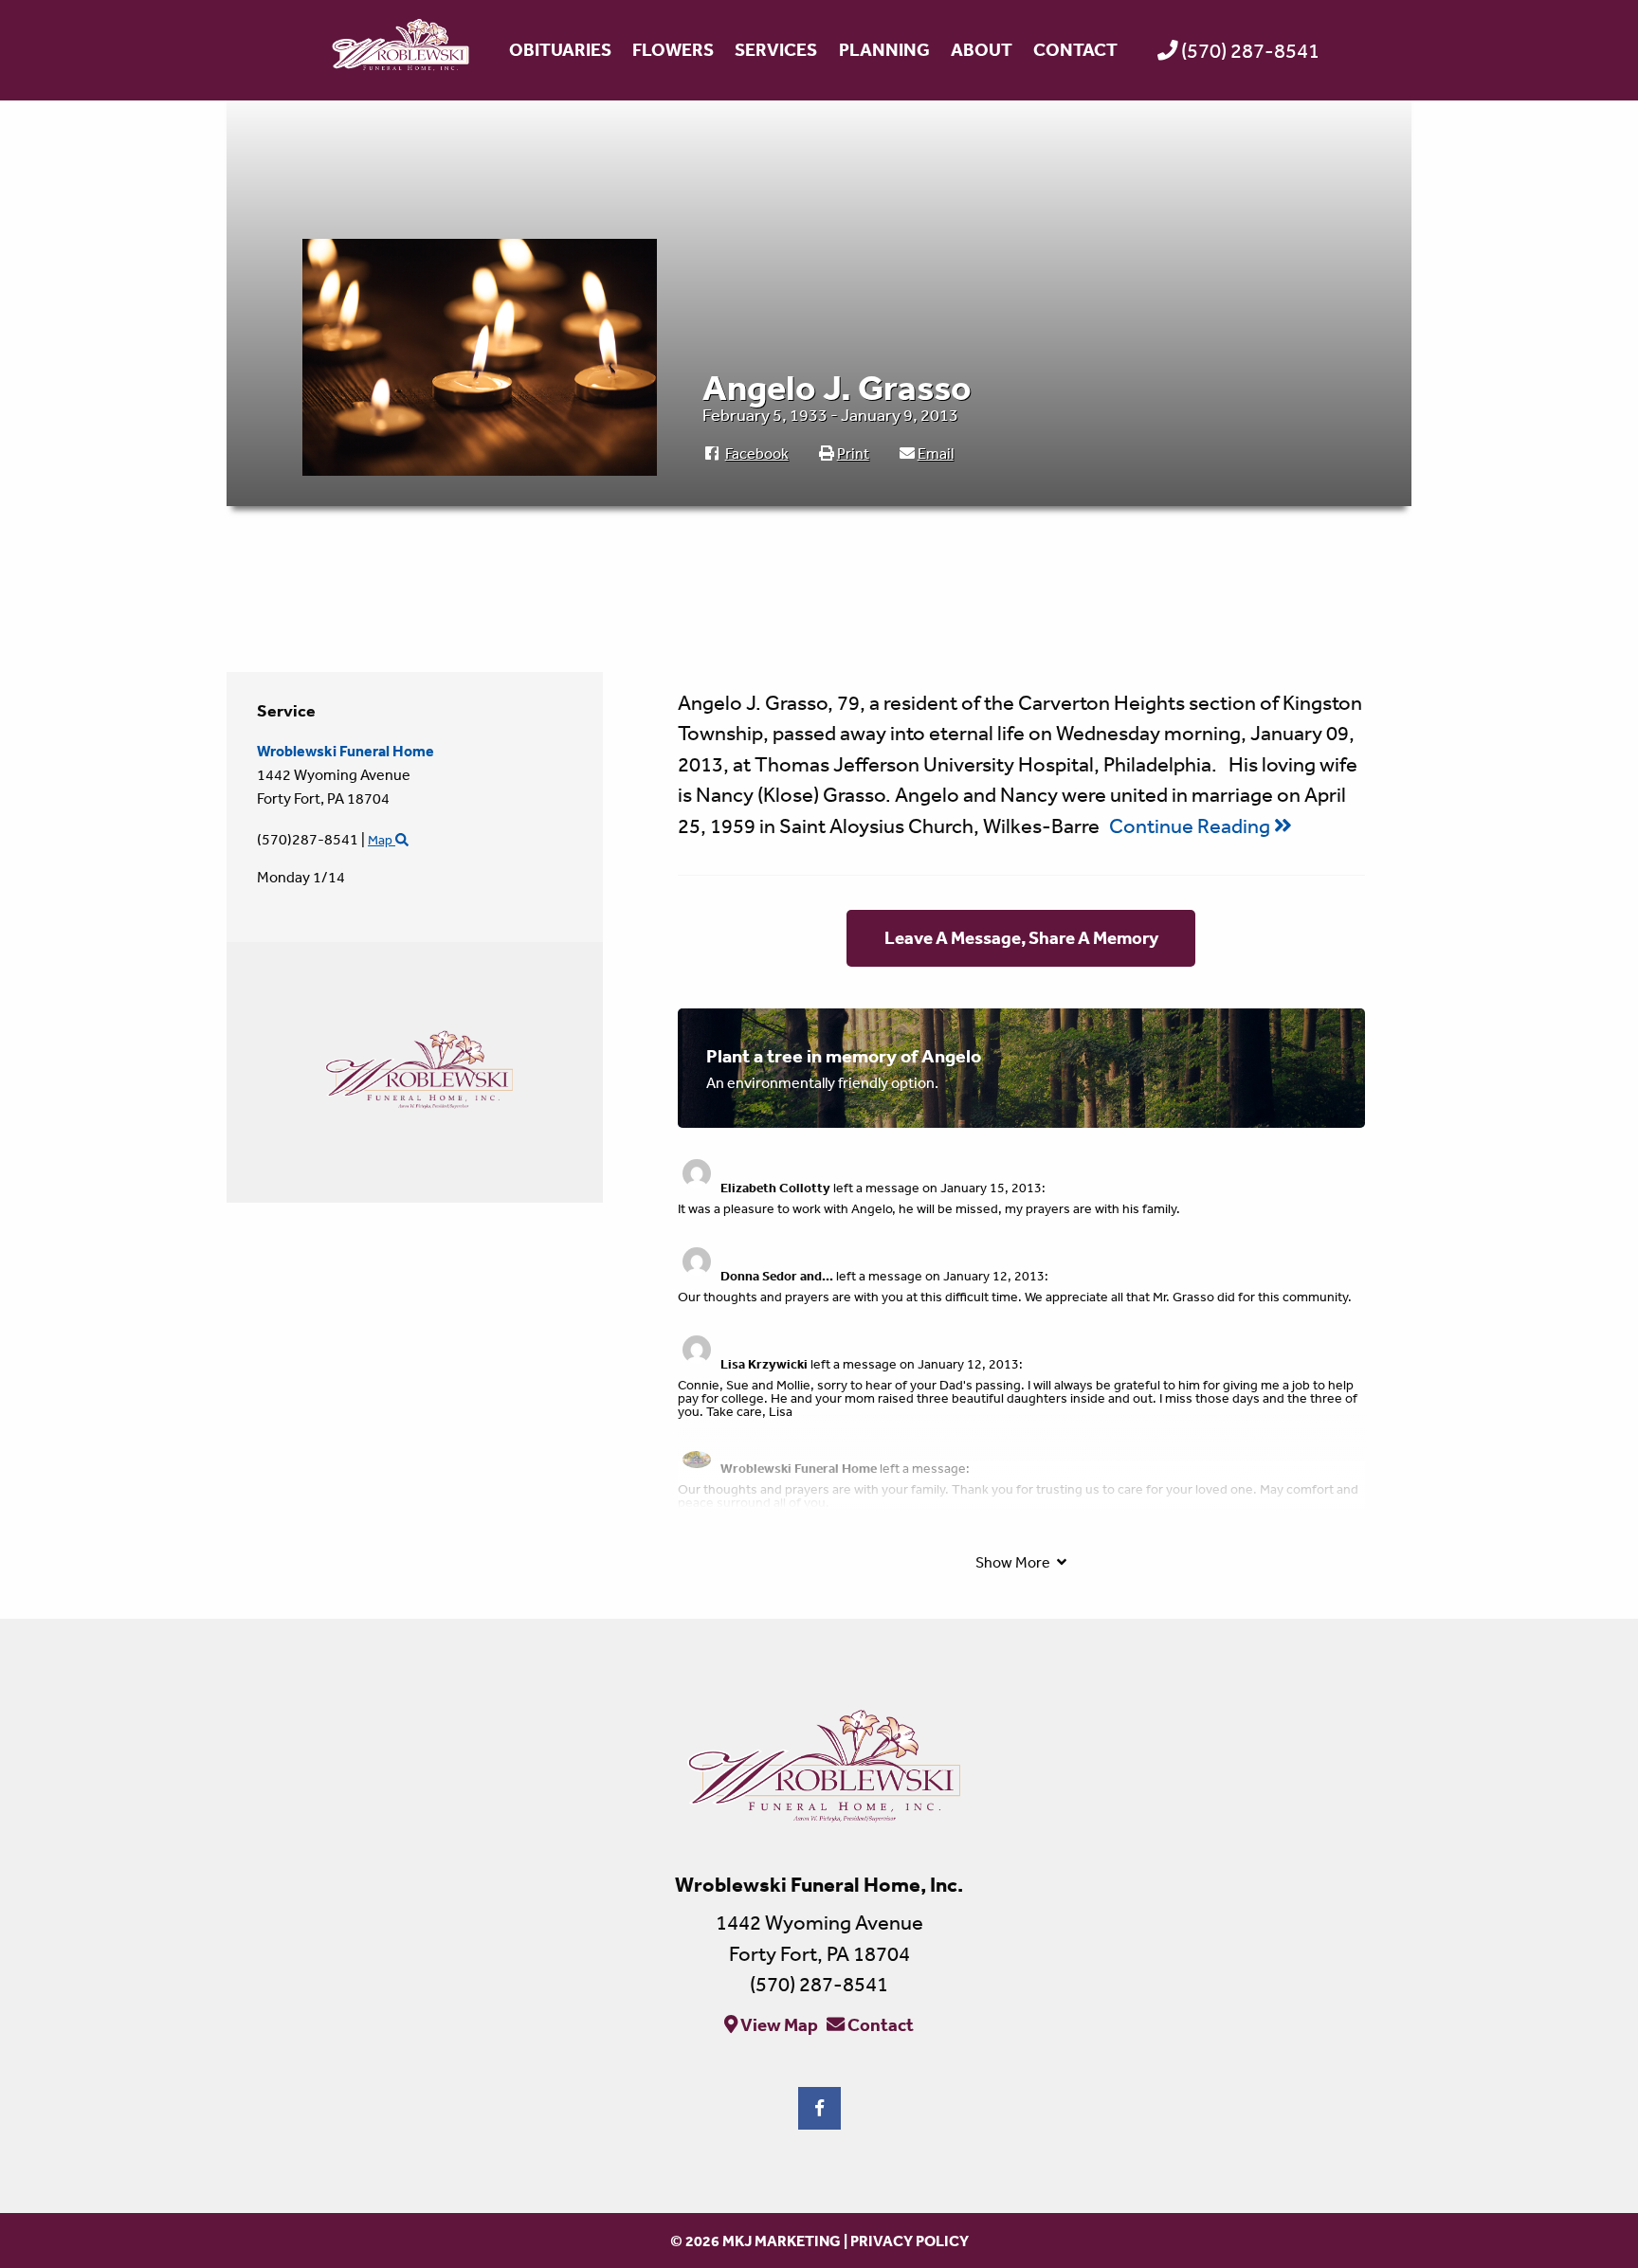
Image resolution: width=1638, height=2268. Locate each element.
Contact (1075, 49)
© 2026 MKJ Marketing (755, 2241)
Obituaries (560, 49)
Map (382, 840)
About (982, 49)
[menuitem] (559, 50)
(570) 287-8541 (1250, 50)
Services (776, 49)
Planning (884, 49)
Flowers (673, 49)
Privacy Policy (910, 2241)
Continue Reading (1192, 826)
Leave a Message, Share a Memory (1021, 937)
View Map (778, 2023)
